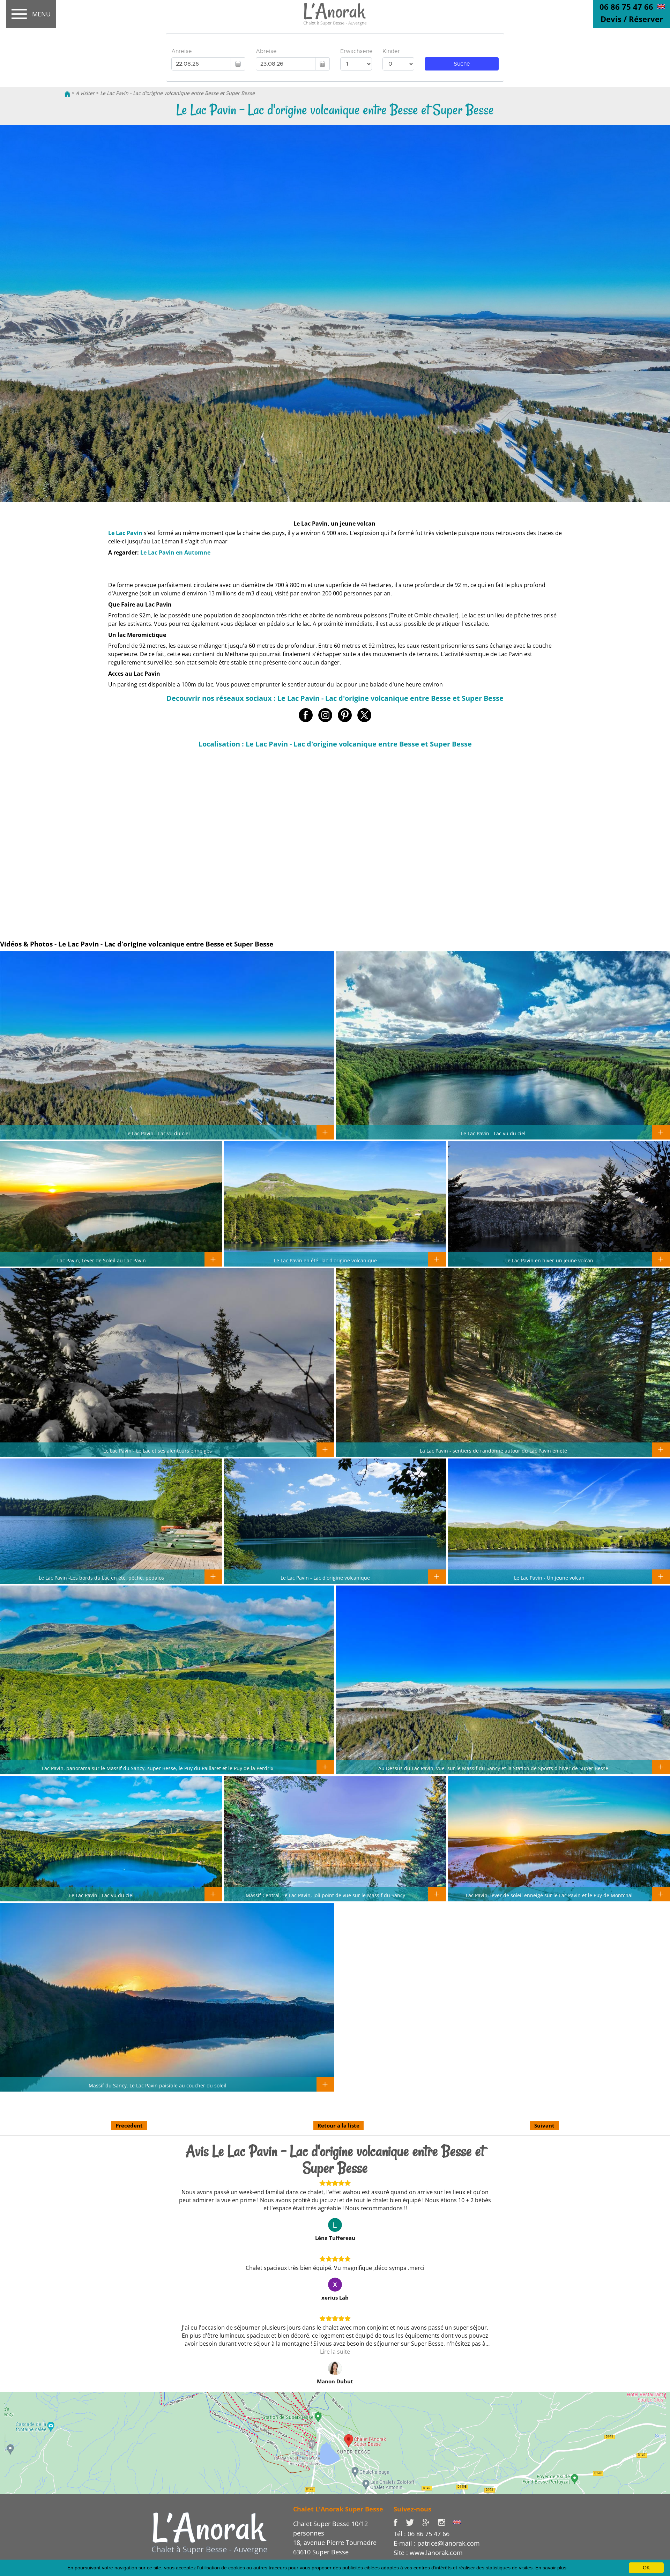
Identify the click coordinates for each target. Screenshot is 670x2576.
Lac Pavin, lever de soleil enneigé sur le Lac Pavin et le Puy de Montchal (549, 1895)
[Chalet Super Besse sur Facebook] (400, 2522)
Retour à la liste (338, 2125)
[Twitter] (414, 2522)
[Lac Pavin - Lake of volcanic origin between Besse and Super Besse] (661, 6)
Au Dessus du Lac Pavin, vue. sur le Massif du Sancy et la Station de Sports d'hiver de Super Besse (493, 1768)
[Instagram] (445, 2522)
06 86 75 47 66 (626, 7)
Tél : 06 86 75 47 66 (422, 2534)
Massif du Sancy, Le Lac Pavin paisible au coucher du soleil (158, 2085)
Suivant (544, 2125)
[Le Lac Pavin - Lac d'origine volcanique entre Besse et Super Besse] (335, 14)
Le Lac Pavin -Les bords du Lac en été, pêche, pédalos (101, 1577)
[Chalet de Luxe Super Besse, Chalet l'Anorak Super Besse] (67, 93)
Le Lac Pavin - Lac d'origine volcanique (325, 1577)
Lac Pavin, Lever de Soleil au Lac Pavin (102, 1260)
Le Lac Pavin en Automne (175, 552)
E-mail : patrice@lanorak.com (437, 2543)
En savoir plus (551, 2568)
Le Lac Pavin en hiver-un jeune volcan (549, 1260)
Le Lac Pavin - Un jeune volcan (549, 1577)
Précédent (129, 2125)
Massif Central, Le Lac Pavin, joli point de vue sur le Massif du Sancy (325, 1895)
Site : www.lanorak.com (428, 2553)
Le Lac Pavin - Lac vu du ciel (158, 1133)
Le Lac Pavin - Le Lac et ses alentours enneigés (158, 1450)
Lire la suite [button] (335, 2352)
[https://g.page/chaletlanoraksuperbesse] (430, 2522)
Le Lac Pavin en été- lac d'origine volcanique (325, 1260)
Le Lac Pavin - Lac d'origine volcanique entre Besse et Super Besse (177, 93)
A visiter (85, 93)
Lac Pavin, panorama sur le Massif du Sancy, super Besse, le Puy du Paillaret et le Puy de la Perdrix (158, 1768)
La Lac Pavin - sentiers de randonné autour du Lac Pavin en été (493, 1450)
